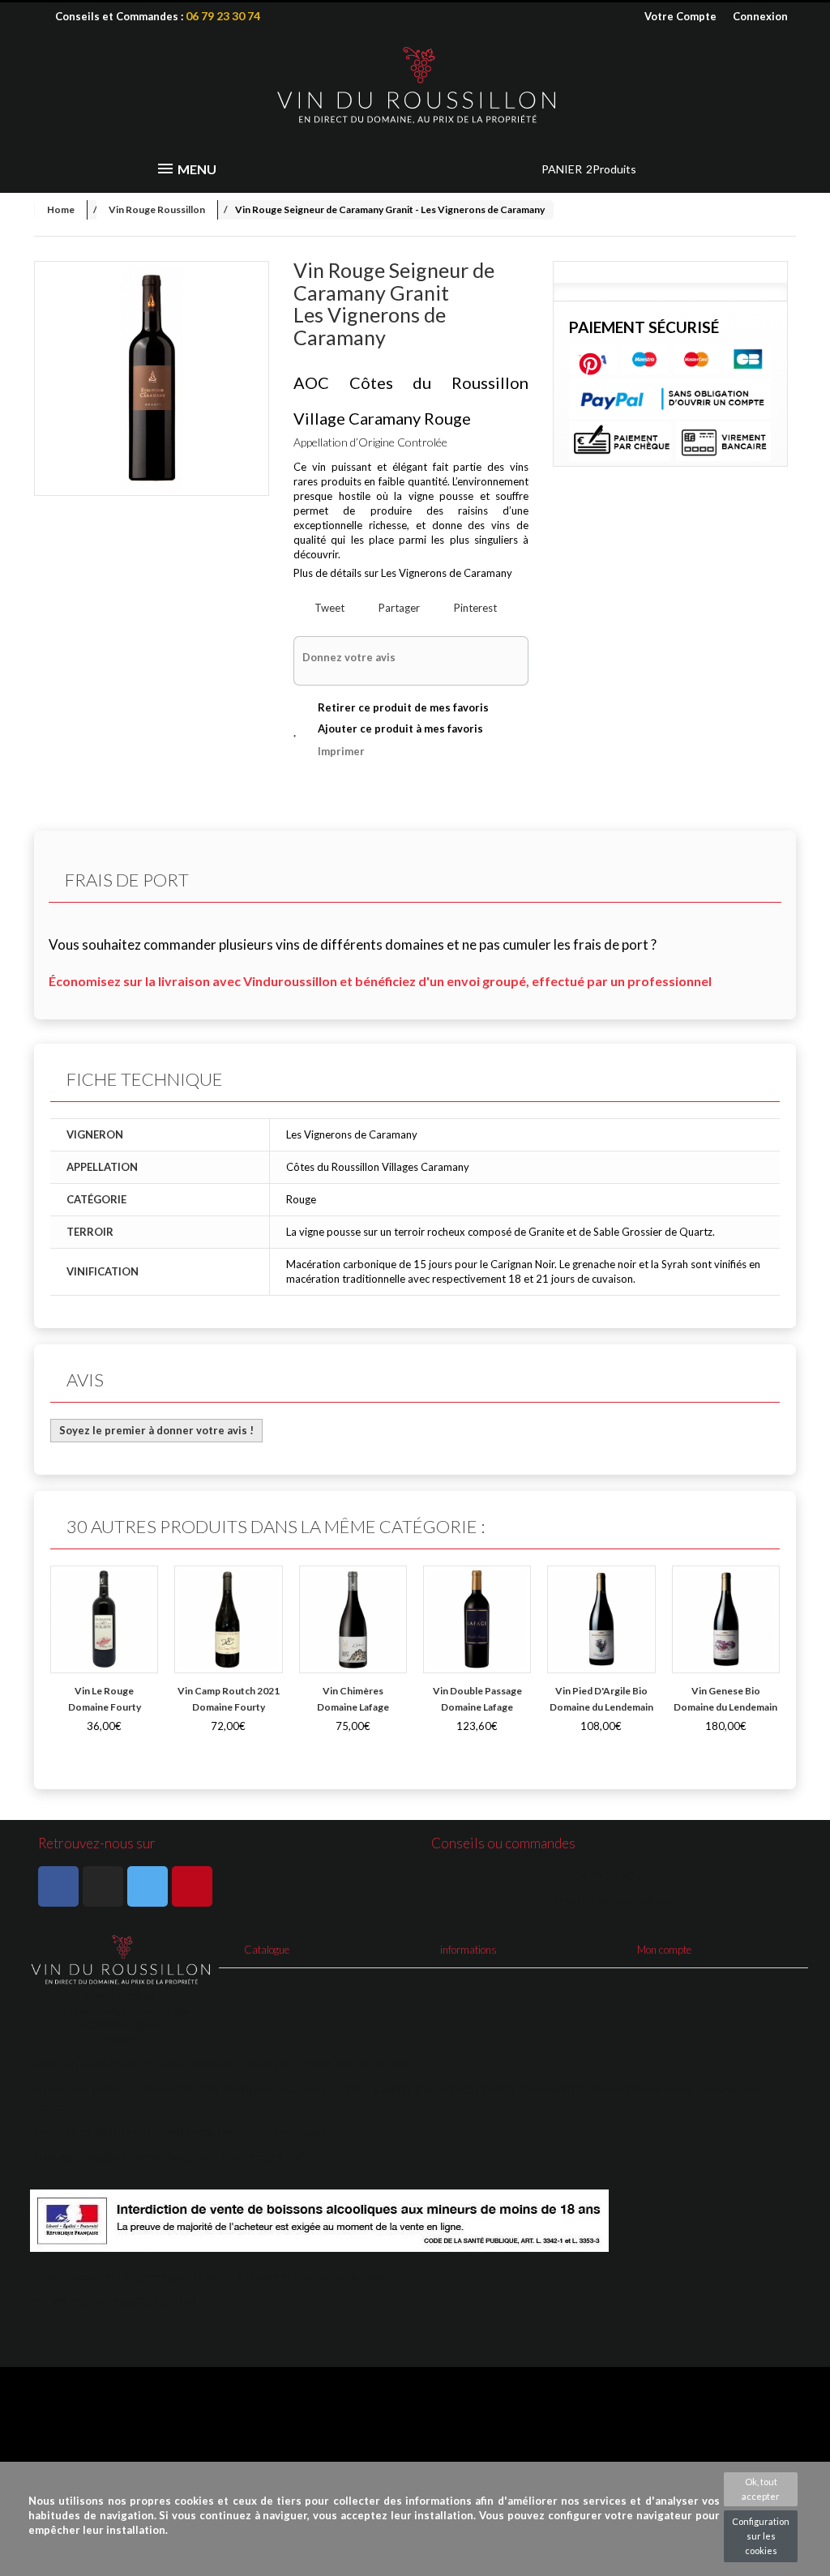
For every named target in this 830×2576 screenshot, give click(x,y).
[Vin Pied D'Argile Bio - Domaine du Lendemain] (601, 1619)
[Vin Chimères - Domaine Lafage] (353, 1619)
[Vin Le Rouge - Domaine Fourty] (104, 1619)
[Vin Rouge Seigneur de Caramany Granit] (152, 378)
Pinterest (474, 608)
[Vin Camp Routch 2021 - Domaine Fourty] (228, 1619)
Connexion (760, 16)
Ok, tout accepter (761, 2489)
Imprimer (341, 751)
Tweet (328, 608)
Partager (398, 608)
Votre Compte (680, 16)
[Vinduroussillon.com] (415, 86)
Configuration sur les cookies (761, 2536)
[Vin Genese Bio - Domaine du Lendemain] (726, 1619)
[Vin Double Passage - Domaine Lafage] (477, 1619)
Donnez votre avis (349, 657)
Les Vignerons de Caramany (447, 573)
